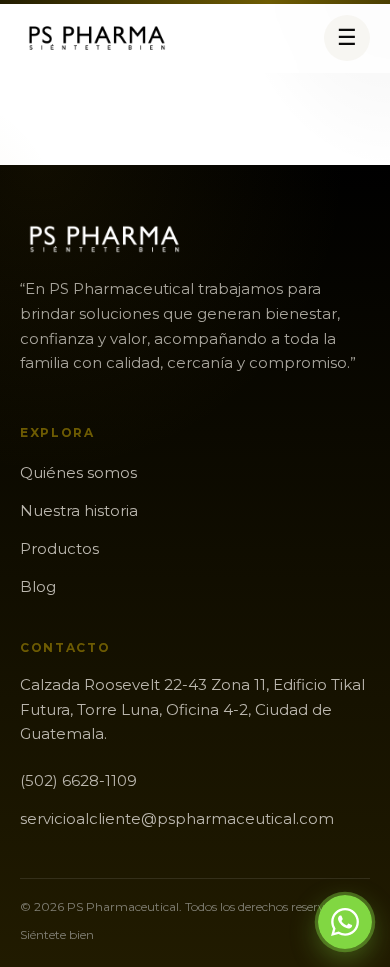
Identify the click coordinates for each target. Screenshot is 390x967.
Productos (59, 548)
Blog (38, 586)
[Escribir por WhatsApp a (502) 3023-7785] (345, 922)
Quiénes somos (78, 472)
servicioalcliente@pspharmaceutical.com (177, 818)
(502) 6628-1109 (78, 780)
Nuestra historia (79, 510)
